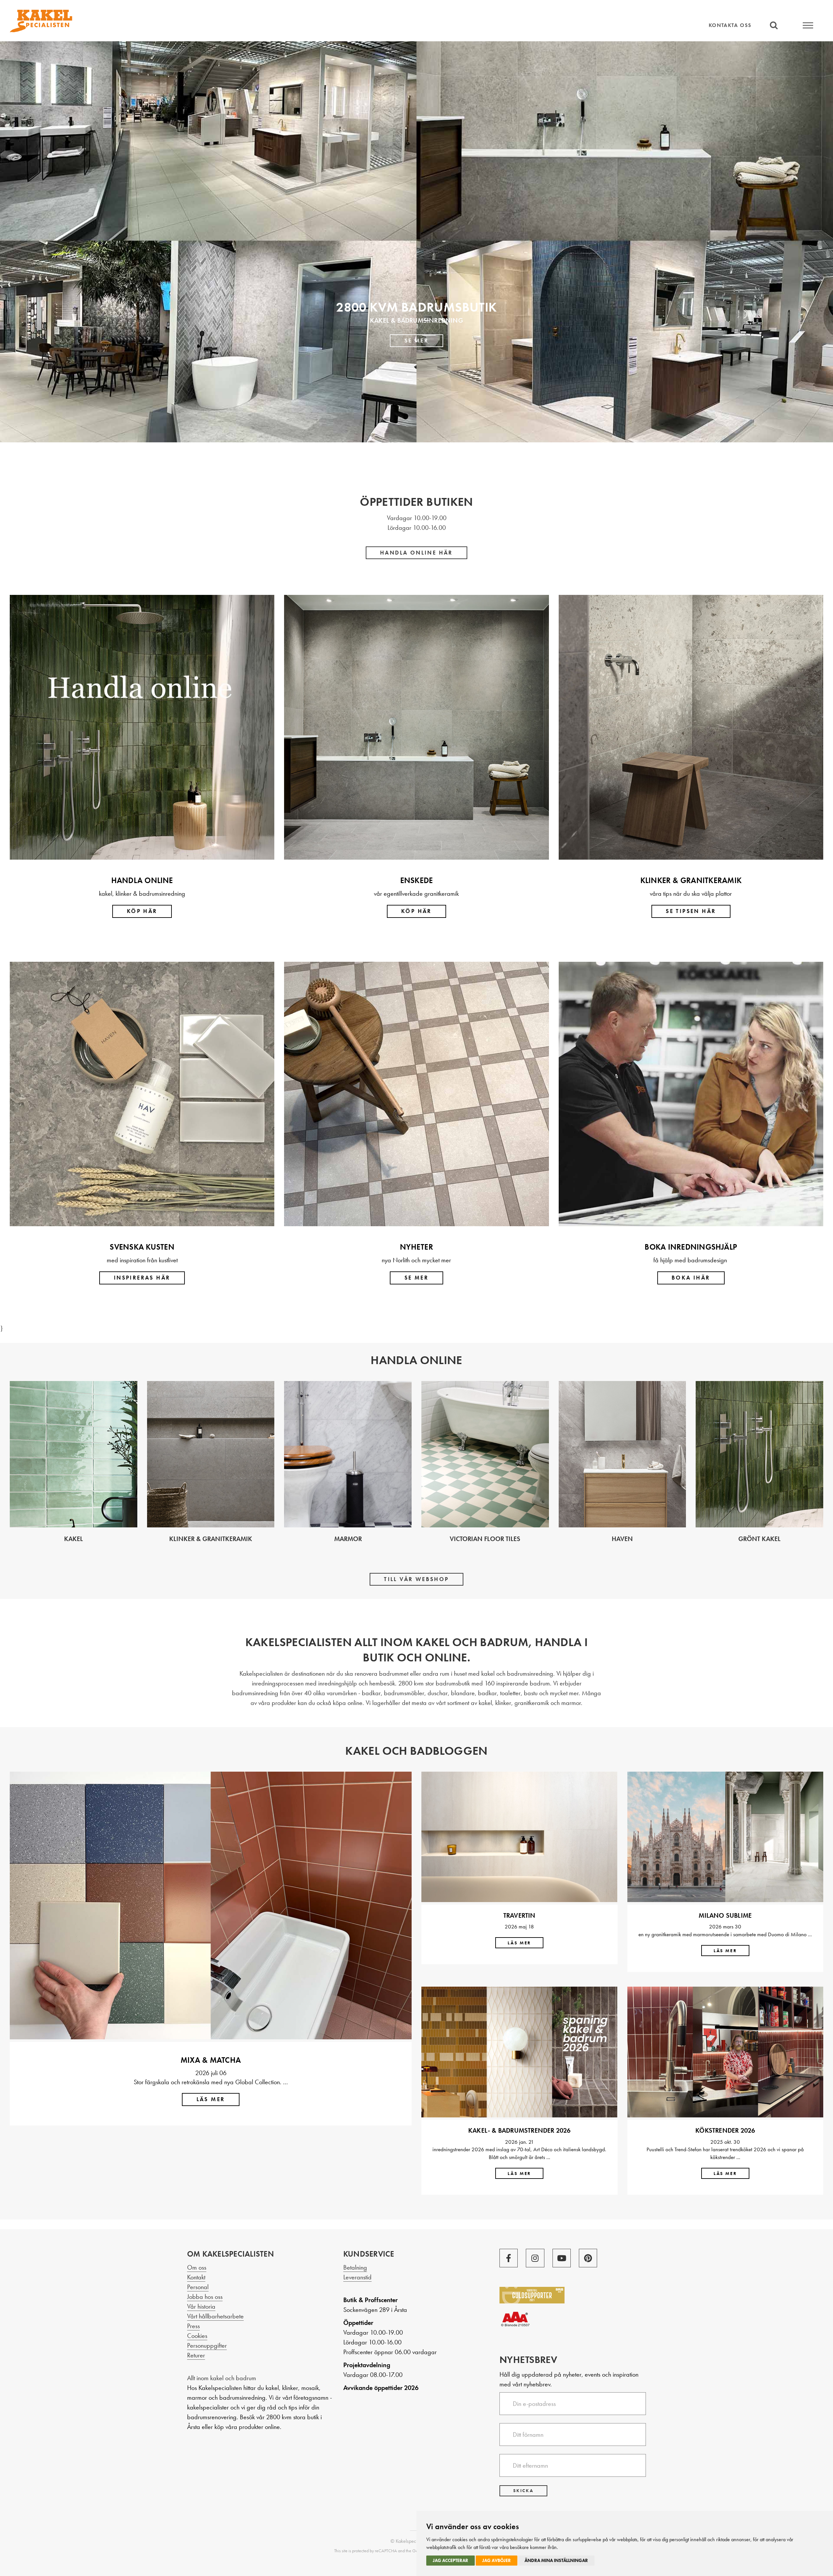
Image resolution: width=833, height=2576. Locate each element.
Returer (196, 2355)
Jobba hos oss (205, 2297)
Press (193, 2326)
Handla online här (416, 553)
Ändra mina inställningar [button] (556, 2560)
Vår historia (201, 2306)
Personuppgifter (207, 2345)
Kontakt (196, 2277)
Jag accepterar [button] (451, 2560)
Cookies (197, 2336)
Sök (774, 25)
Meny (808, 25)
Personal (198, 2287)
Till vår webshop (416, 1579)
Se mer (416, 341)
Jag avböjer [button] (497, 2560)
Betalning (355, 2267)
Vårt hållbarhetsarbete (215, 2316)
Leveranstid (357, 2277)
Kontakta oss (730, 25)
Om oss (197, 2267)
